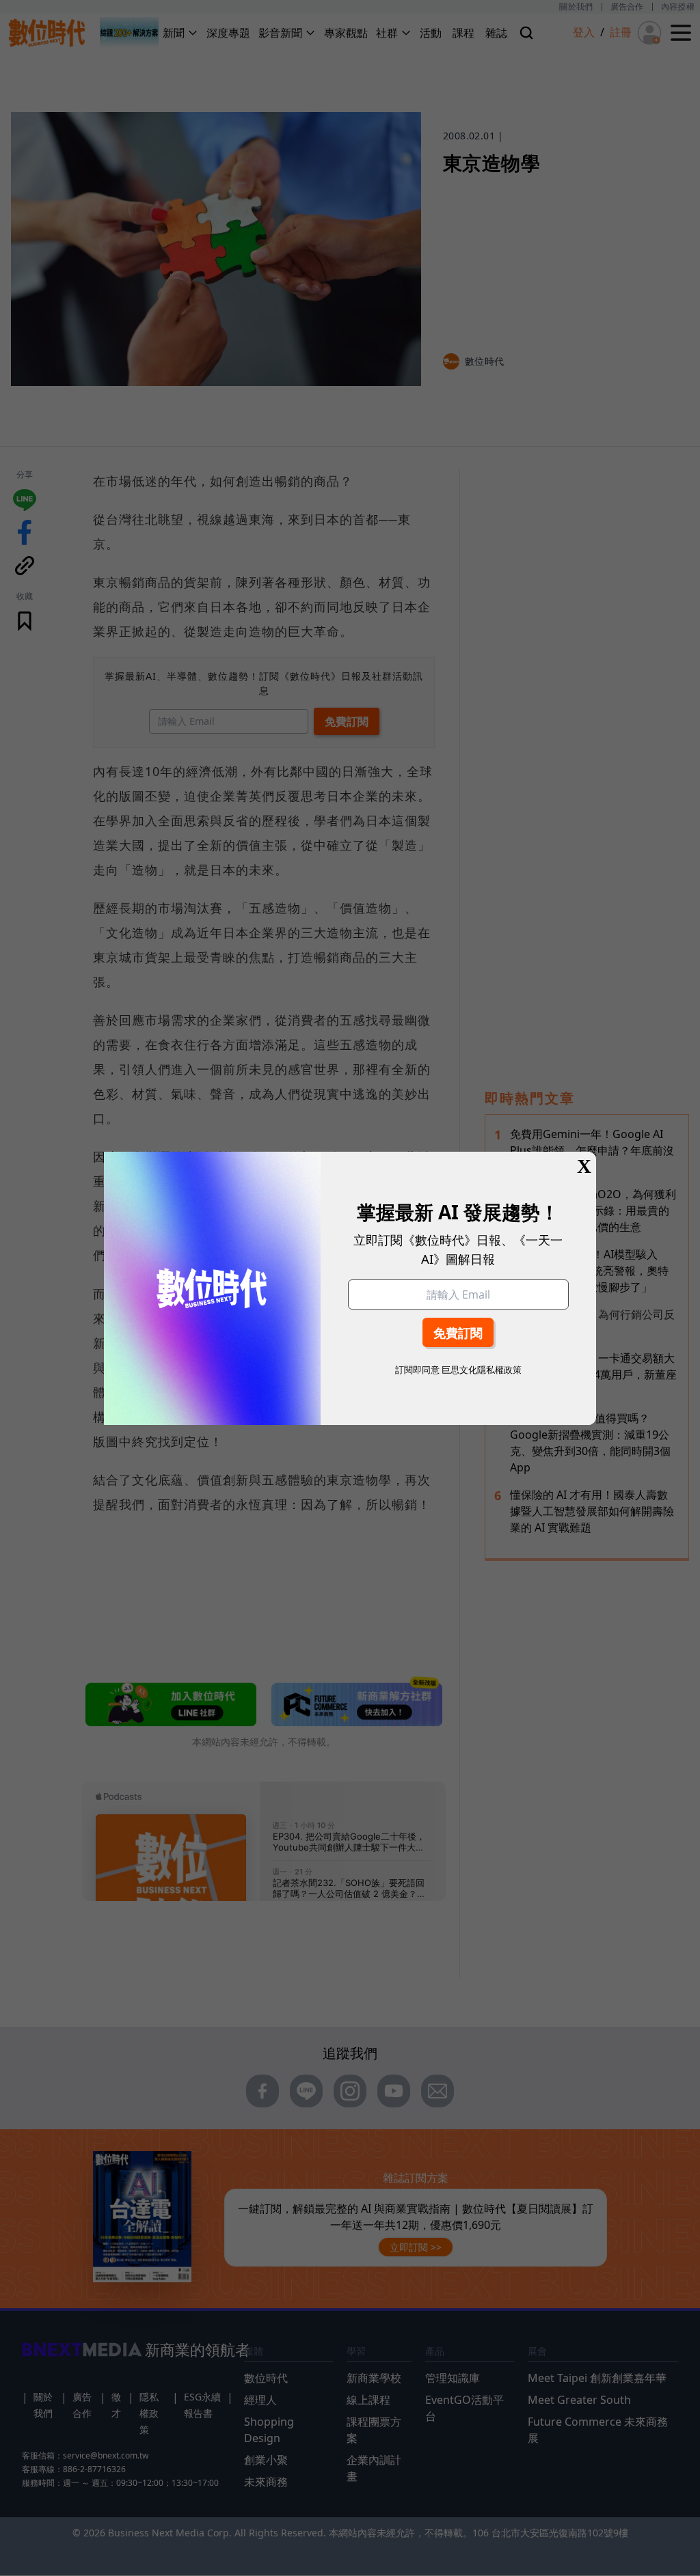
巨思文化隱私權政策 (482, 1370)
